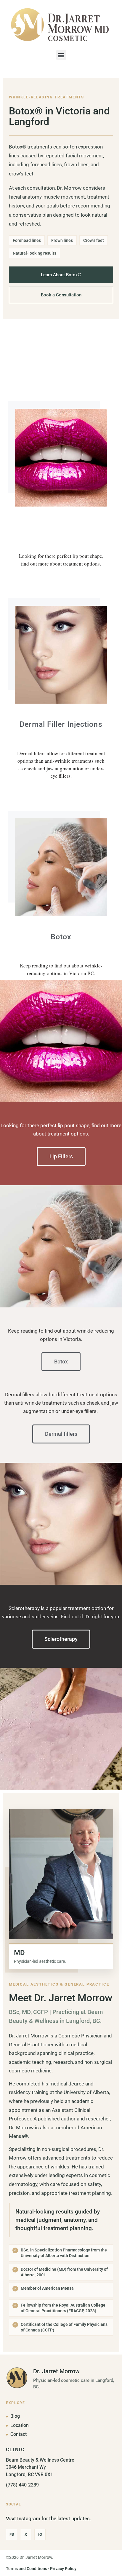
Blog (15, 2416)
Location (20, 2425)
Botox (61, 937)
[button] (61, 55)
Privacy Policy (63, 2569)
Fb (12, 2534)
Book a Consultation (61, 295)
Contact (19, 2434)
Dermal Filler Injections (61, 724)
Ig (40, 2534)
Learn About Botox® (61, 275)
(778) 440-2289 (22, 2485)
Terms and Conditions (27, 2569)
